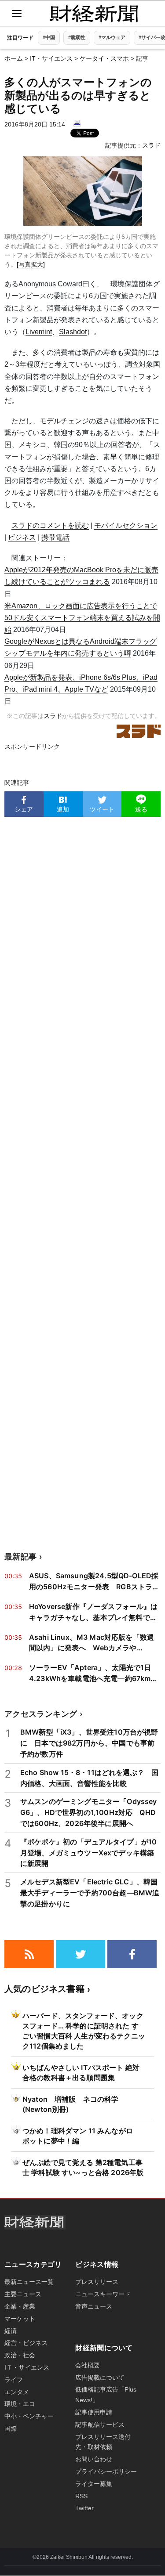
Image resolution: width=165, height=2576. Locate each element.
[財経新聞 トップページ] (94, 14)
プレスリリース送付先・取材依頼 (103, 2442)
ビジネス (22, 537)
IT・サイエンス (51, 58)
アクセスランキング (41, 1714)
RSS (81, 2496)
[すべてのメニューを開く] (17, 14)
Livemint (39, 332)
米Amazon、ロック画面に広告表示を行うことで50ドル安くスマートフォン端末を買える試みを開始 (82, 618)
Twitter (84, 2508)
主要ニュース (23, 2294)
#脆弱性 (77, 37)
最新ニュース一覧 (29, 2282)
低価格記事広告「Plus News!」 (106, 2395)
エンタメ (17, 2392)
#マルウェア (112, 37)
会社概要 (88, 2365)
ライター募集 (94, 2484)
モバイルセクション (126, 525)
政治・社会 (20, 2355)
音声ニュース (94, 2306)
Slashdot (73, 332)
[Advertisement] (82, 1184)
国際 (11, 2428)
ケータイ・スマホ (104, 58)
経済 (11, 2331)
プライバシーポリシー (106, 2471)
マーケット (20, 2319)
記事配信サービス (100, 2424)
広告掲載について (100, 2378)
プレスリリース (97, 2282)
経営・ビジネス (26, 2343)
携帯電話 (55, 537)
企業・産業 (20, 2306)
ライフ (14, 2380)
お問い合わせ (94, 2459)
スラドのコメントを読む (50, 525)
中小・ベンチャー (29, 2416)
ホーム (14, 58)
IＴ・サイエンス (27, 2367)
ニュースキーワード (103, 2294)
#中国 (49, 37)
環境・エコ (20, 2404)
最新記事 (20, 1557)
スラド (151, 145)
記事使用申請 (94, 2412)
